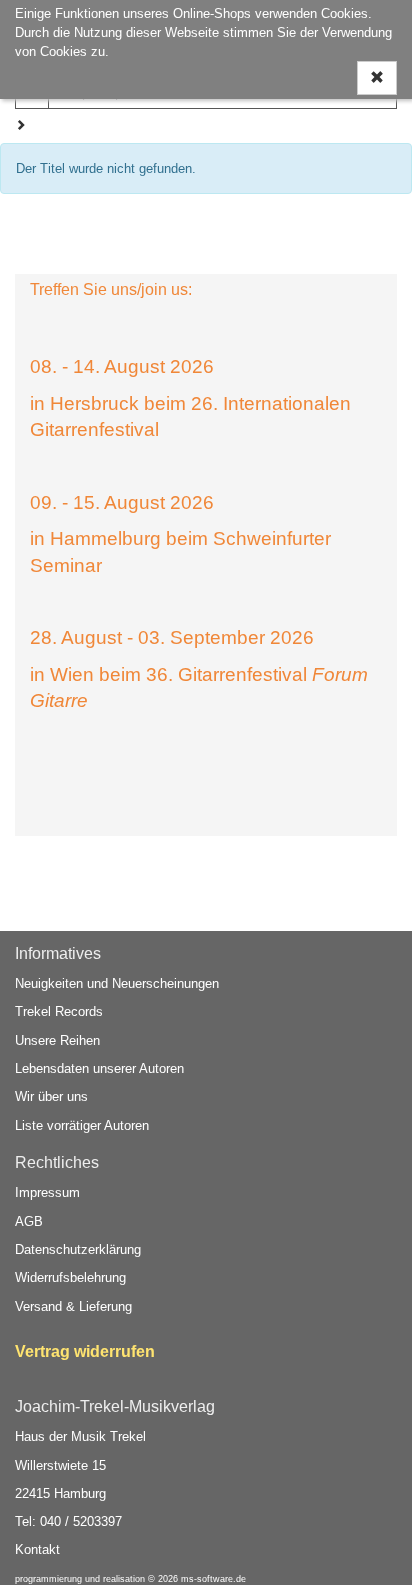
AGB (29, 1221)
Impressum (47, 1192)
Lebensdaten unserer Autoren (99, 1068)
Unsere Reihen (57, 1040)
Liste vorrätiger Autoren (82, 1125)
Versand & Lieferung (73, 1306)
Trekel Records (59, 1011)
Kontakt (37, 1549)
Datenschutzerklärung (78, 1249)
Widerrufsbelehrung (70, 1277)
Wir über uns (51, 1096)
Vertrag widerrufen (85, 1351)
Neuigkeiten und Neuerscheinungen (117, 983)
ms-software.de (213, 1579)
